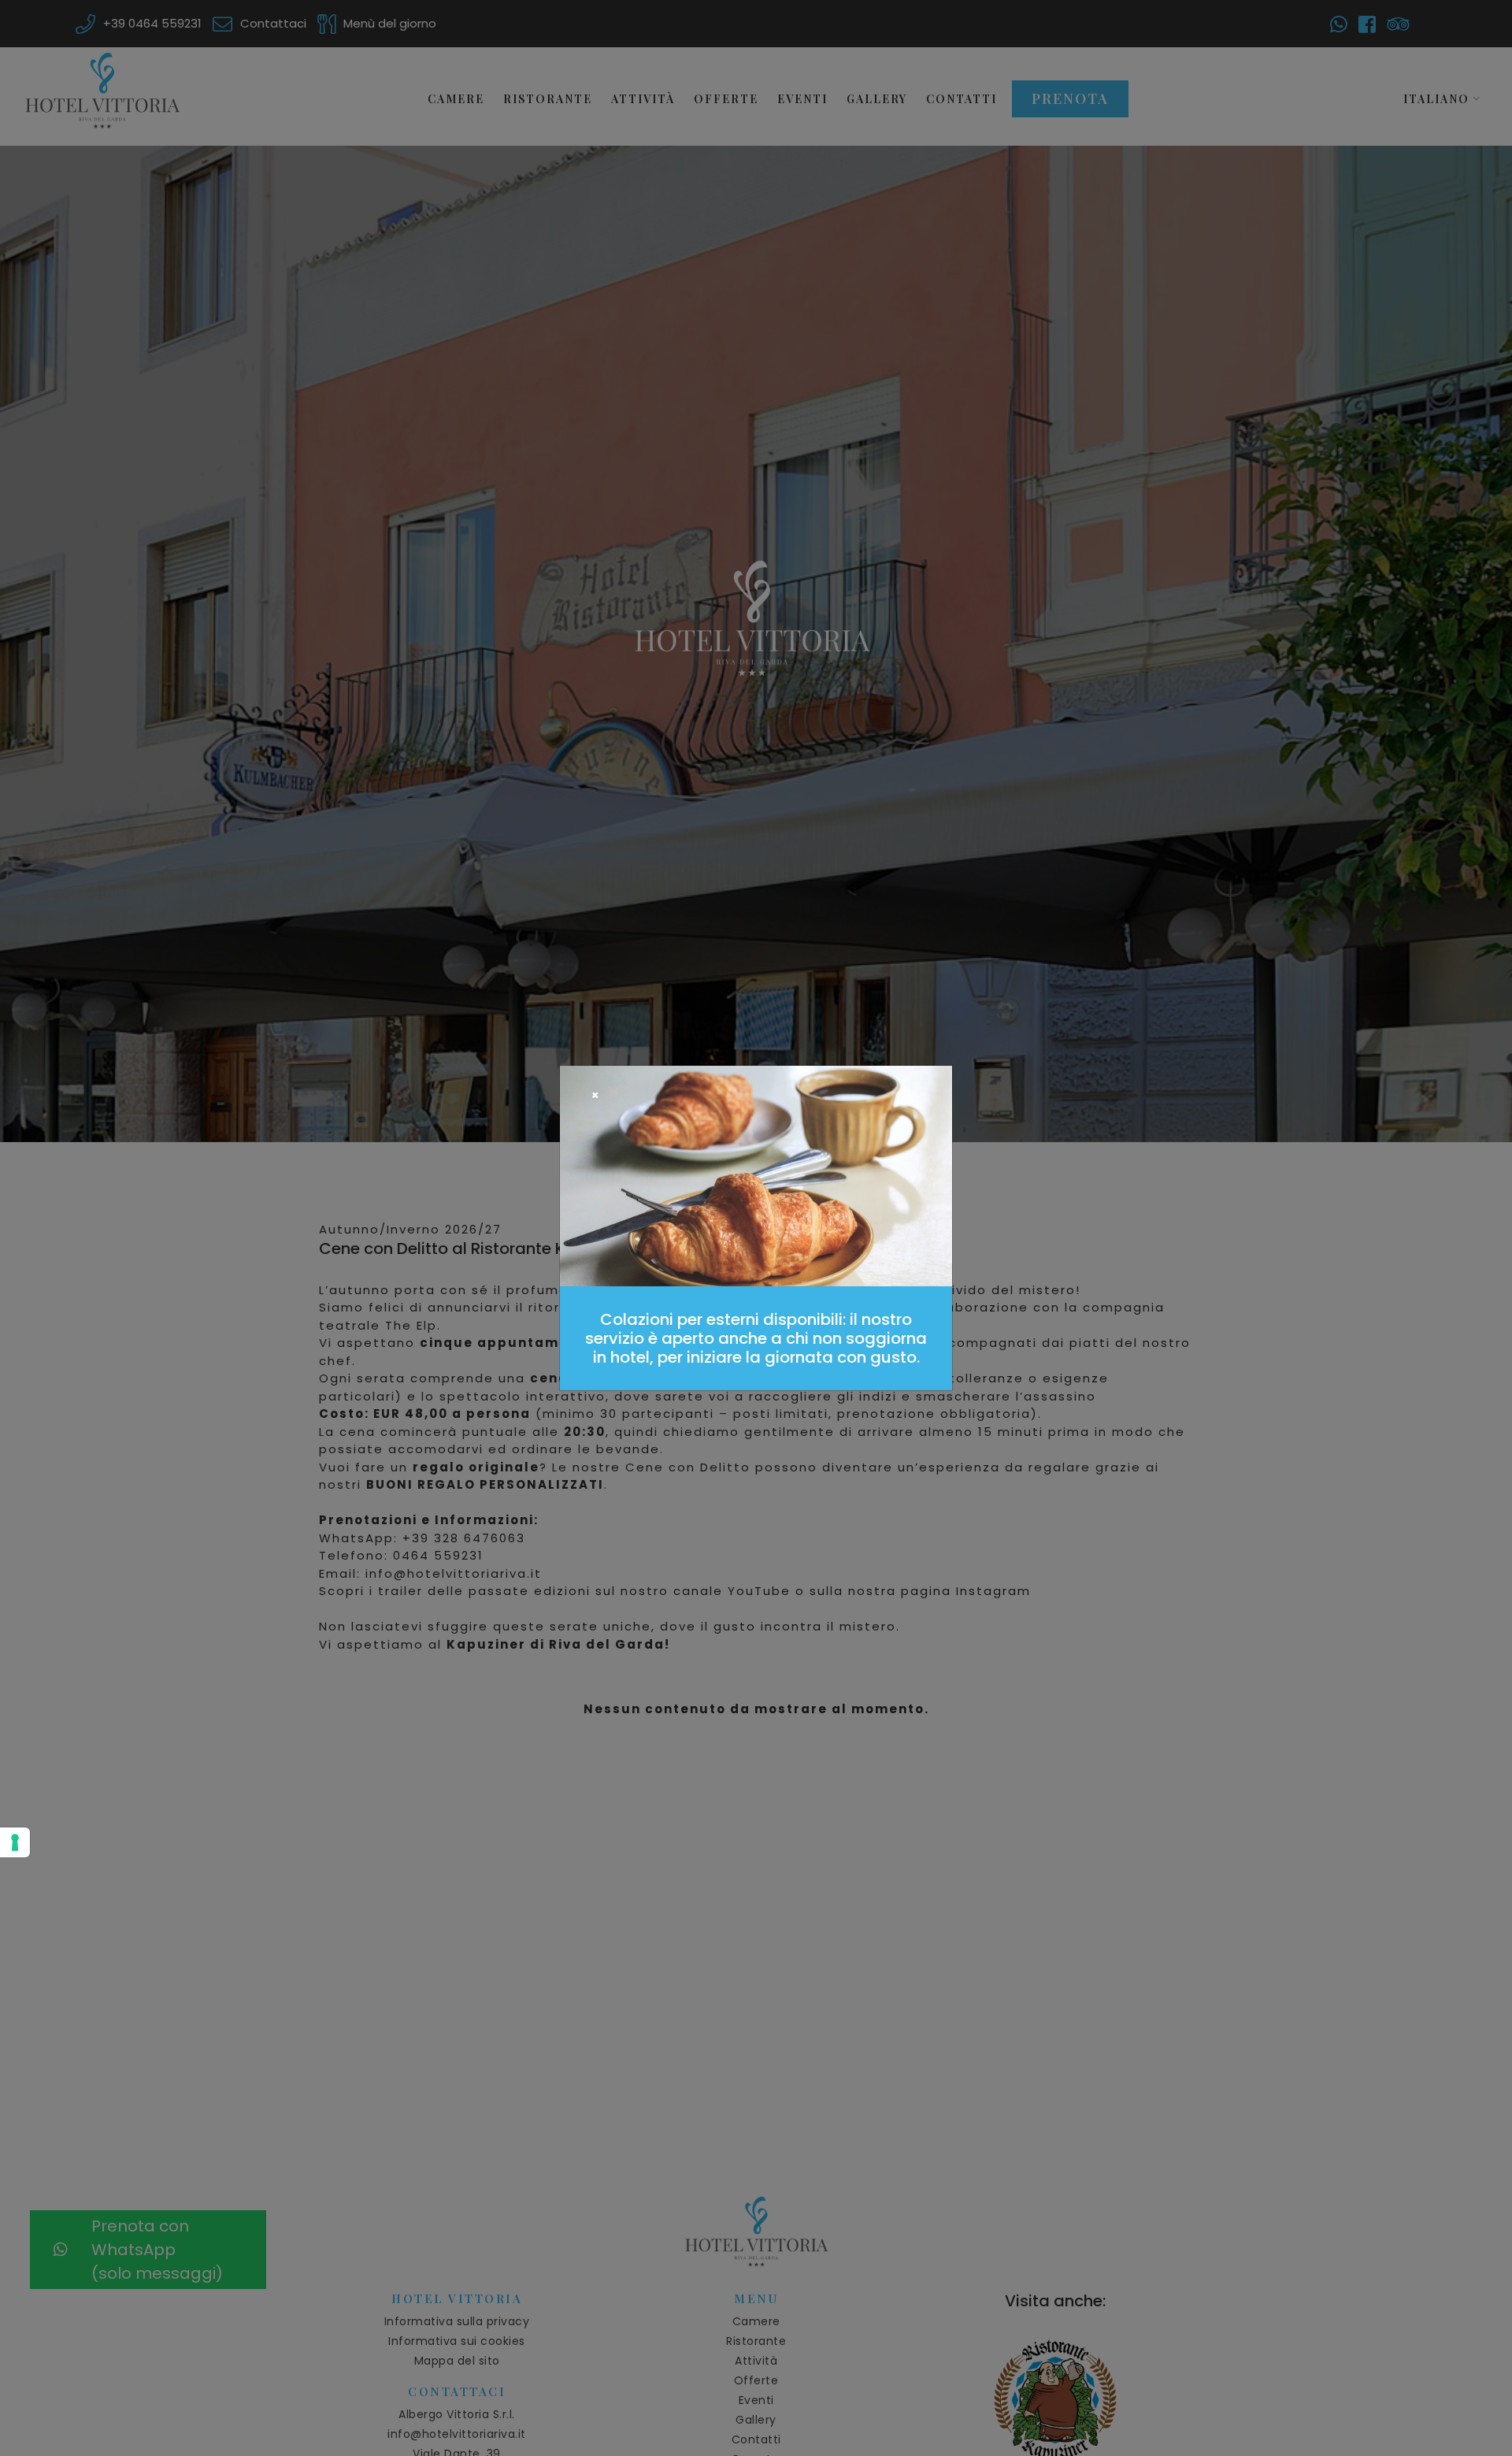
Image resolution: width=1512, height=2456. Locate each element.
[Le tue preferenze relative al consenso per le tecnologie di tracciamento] (15, 1842)
